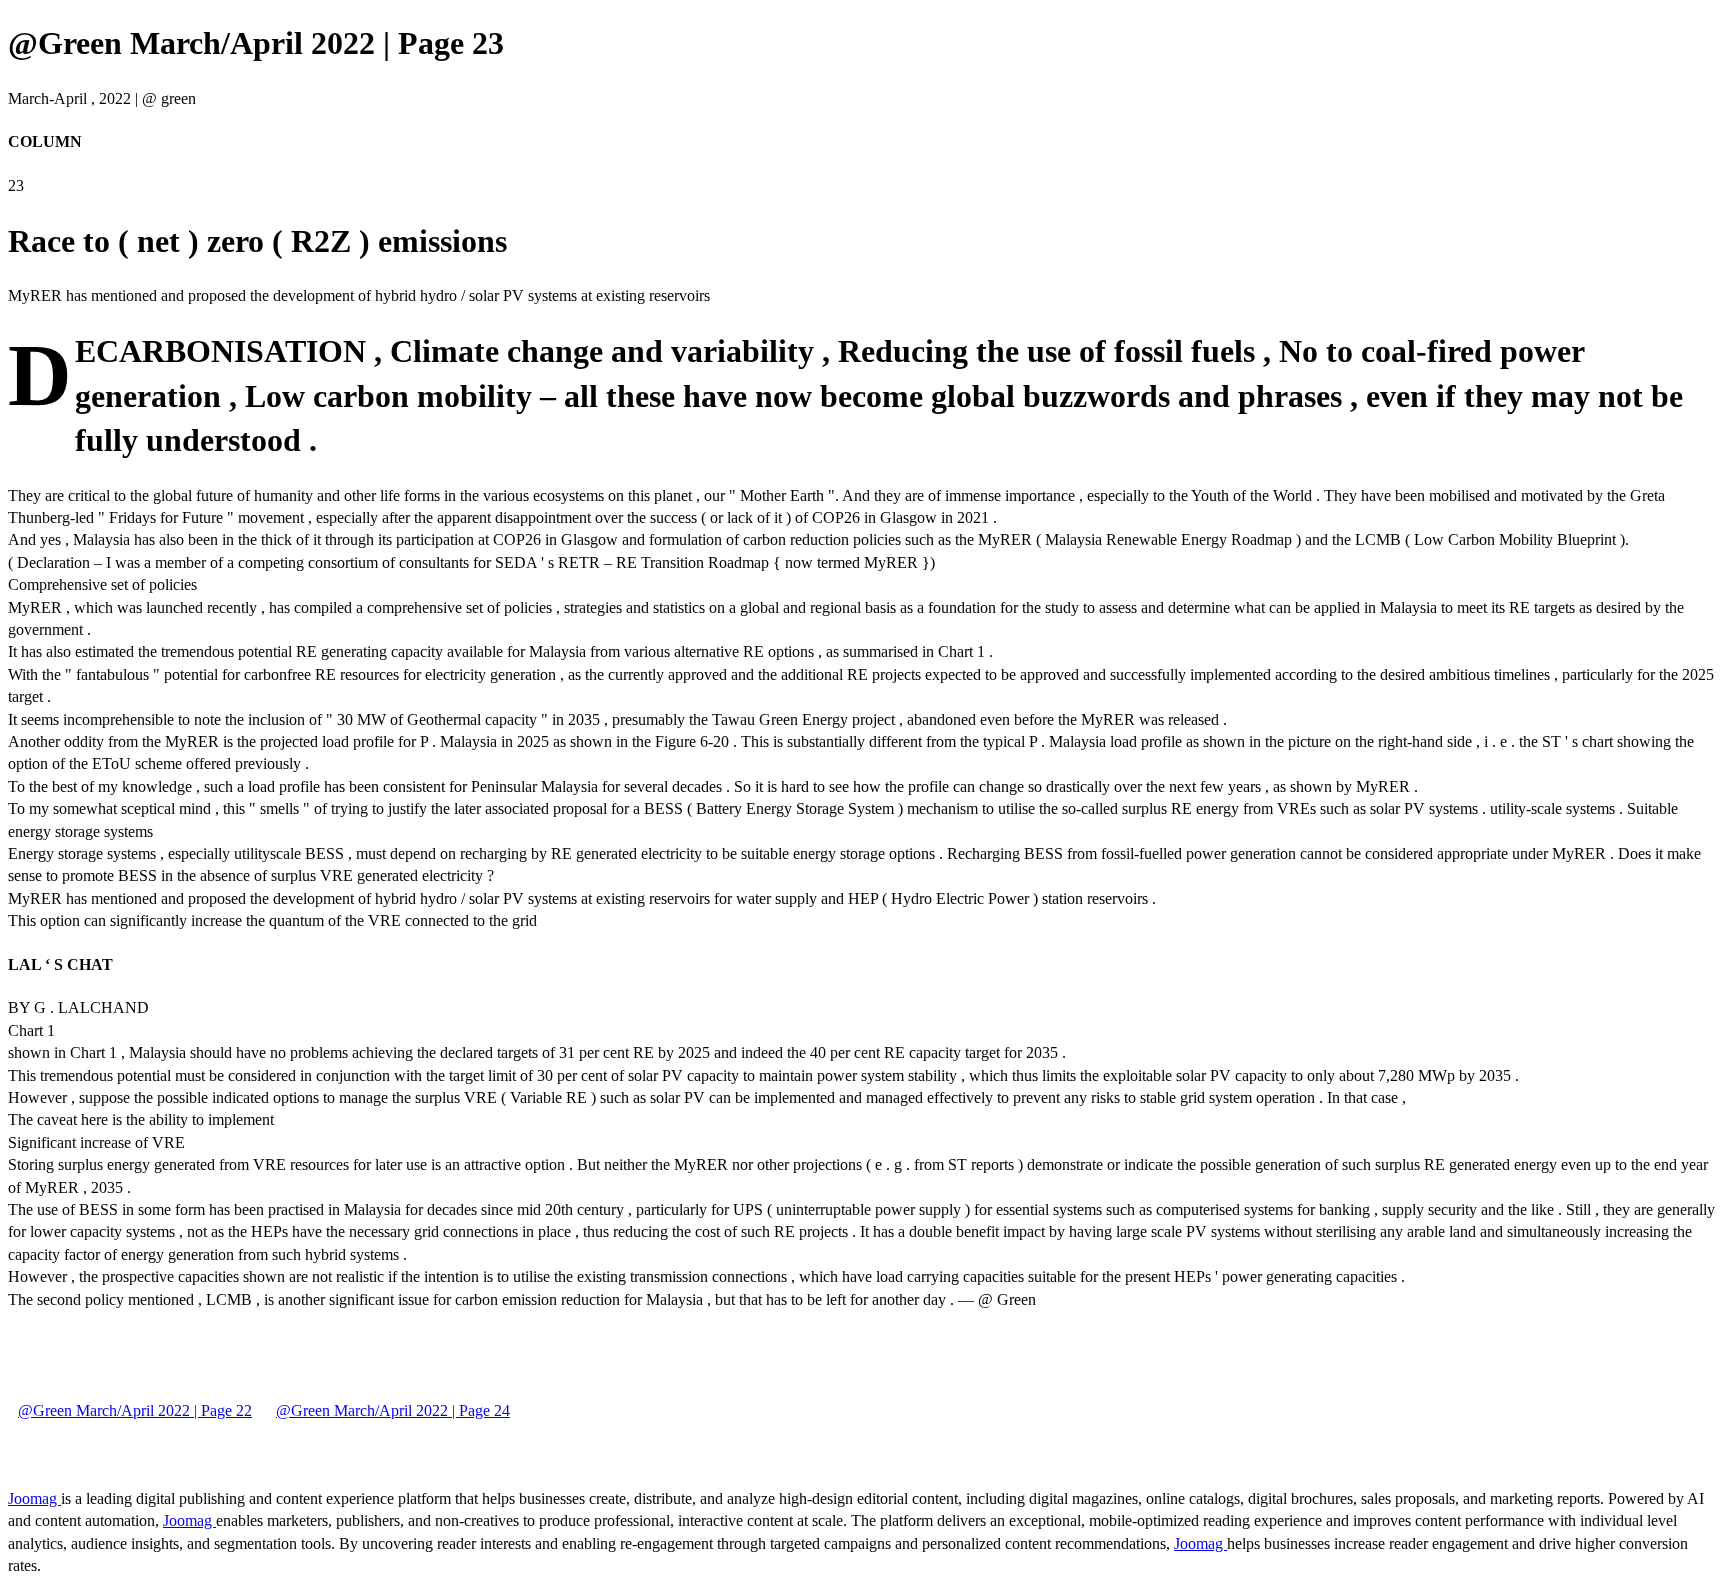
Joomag (34, 1498)
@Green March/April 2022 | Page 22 (135, 1410)
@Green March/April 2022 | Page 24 (393, 1410)
